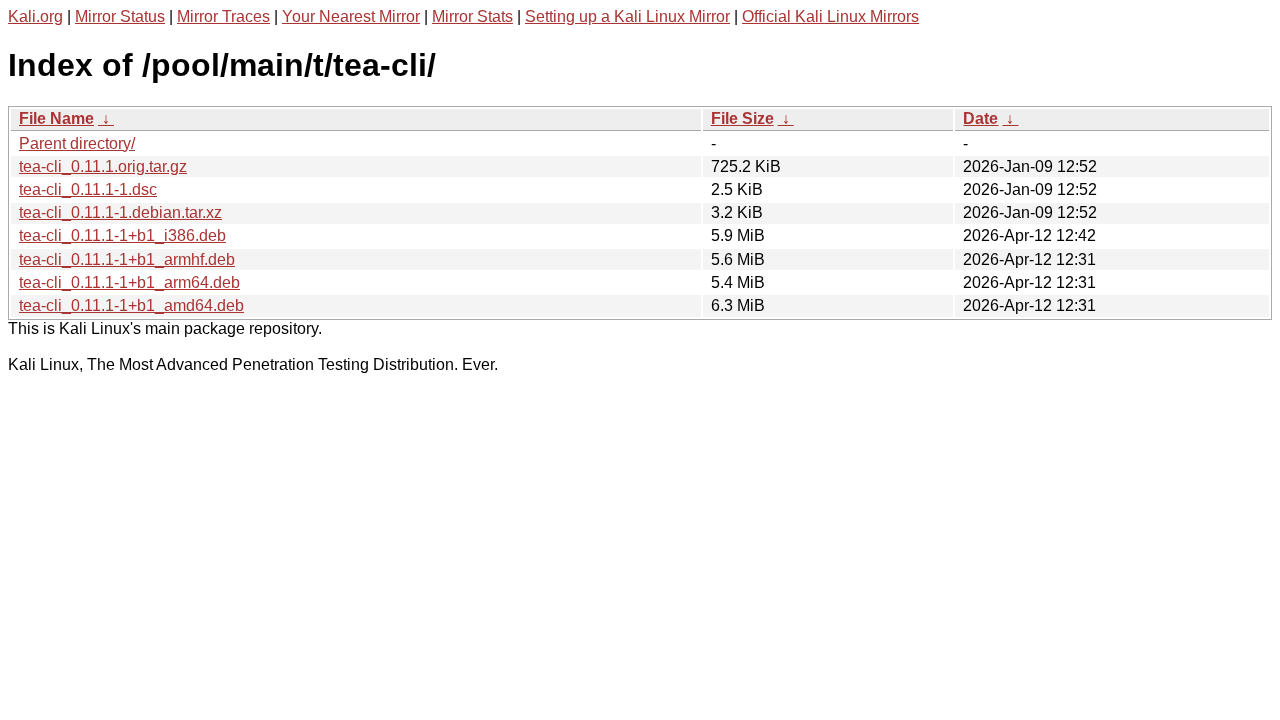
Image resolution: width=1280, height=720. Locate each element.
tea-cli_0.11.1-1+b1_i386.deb (122, 235)
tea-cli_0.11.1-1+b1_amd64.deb (131, 305)
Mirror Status (120, 16)
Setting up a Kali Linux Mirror (627, 16)
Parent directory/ (77, 143)
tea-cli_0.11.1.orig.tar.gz (103, 166)
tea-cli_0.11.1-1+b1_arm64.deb (129, 282)
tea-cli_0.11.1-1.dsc (88, 189)
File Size (742, 118)
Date (980, 118)
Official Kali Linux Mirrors (830, 16)
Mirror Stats (472, 16)
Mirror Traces (223, 16)
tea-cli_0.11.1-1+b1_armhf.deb (127, 259)
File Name (56, 118)
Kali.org (35, 16)
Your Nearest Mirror (351, 16)
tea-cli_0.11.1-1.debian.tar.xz (120, 212)
